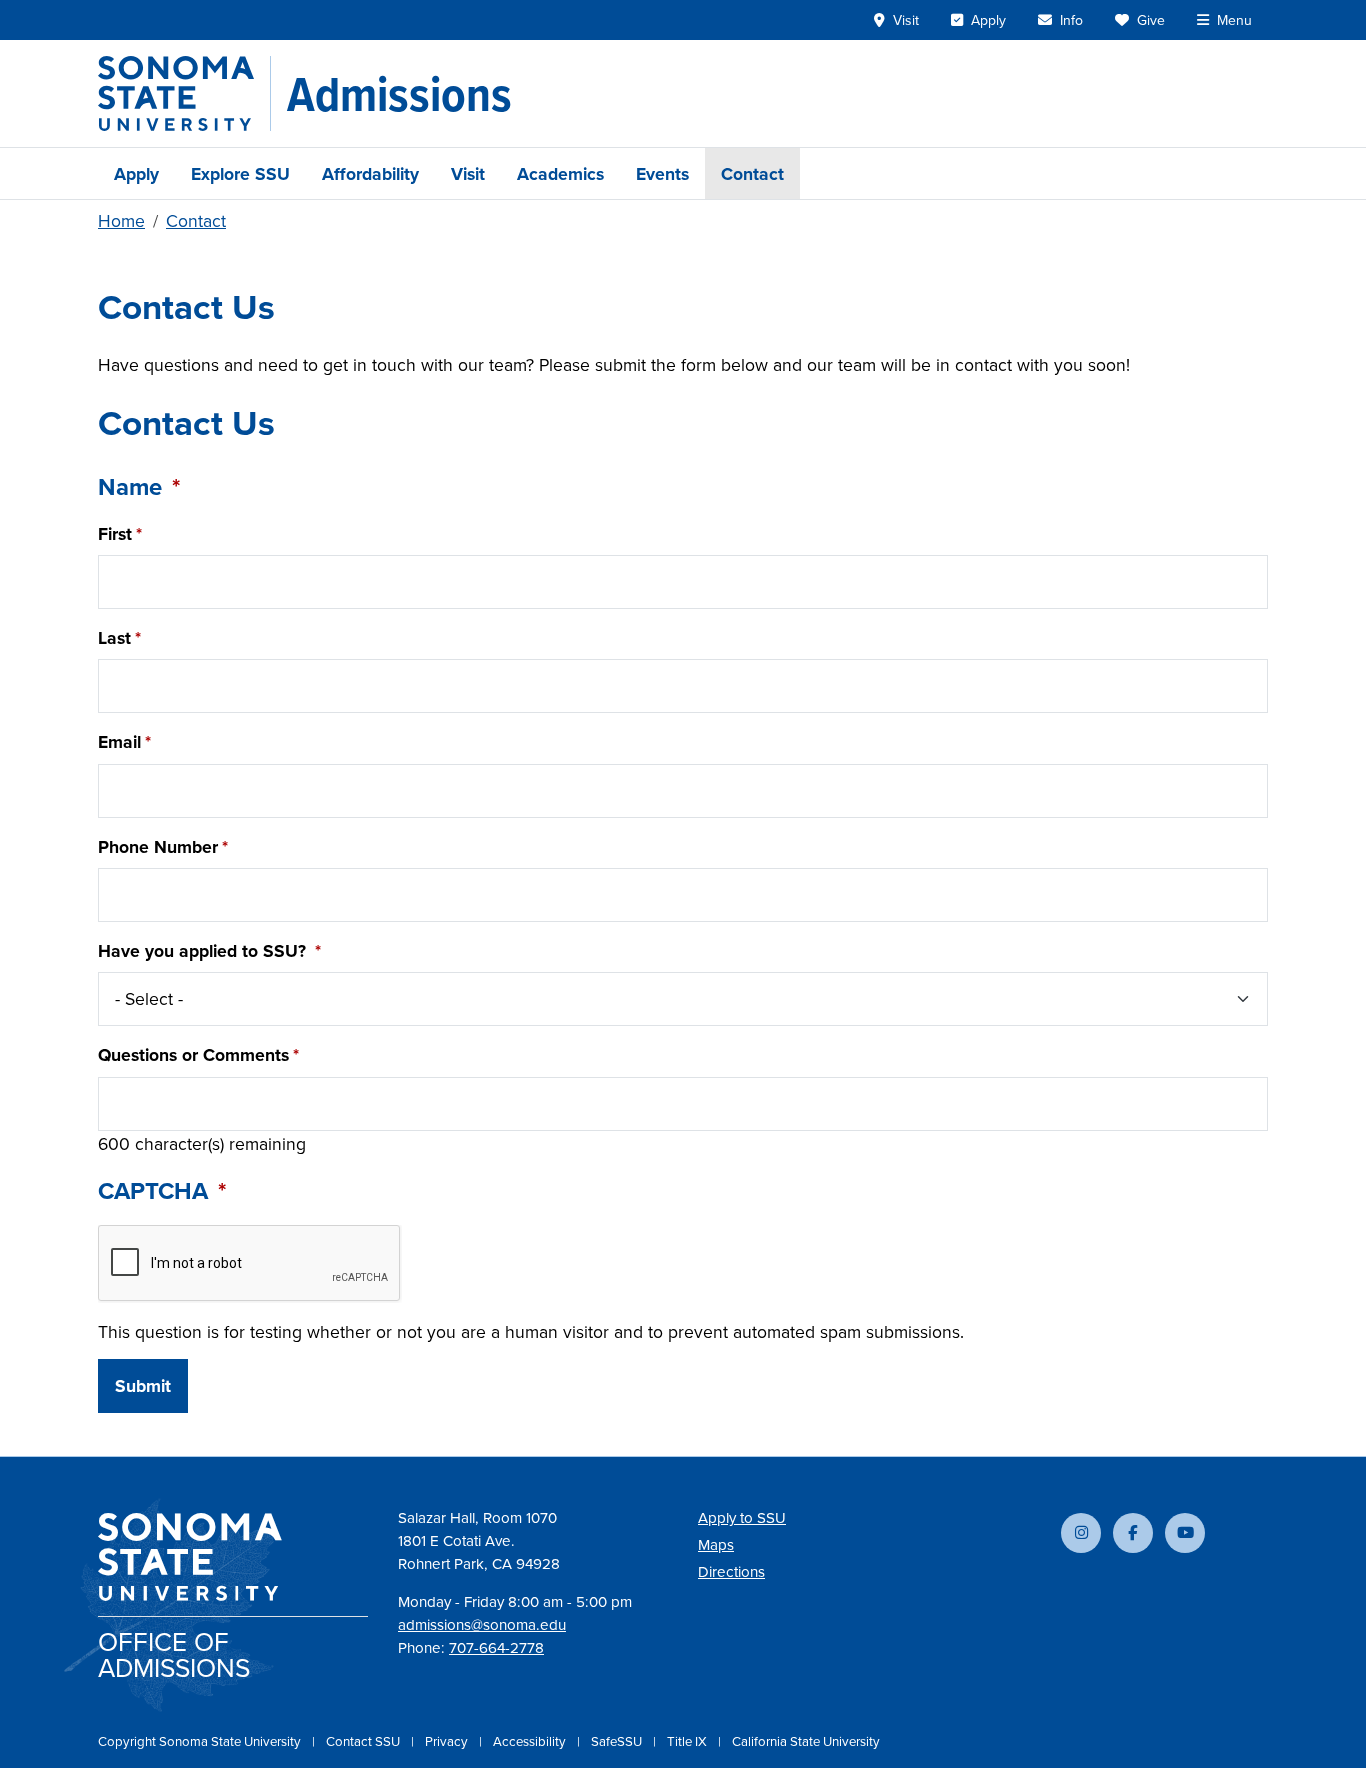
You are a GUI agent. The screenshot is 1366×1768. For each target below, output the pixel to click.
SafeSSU (618, 1741)
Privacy (448, 1741)
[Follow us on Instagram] (1081, 1533)
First (115, 533)
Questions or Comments (193, 1054)
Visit (468, 173)
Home (121, 220)
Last (114, 637)
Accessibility (531, 1741)
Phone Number (158, 846)
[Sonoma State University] (184, 93)
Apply (136, 173)
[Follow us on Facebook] (1133, 1533)
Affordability (370, 173)
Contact (752, 173)
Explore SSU (240, 173)
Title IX (688, 1741)
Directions (731, 1571)
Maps (716, 1544)
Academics (560, 173)
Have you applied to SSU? (204, 950)
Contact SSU (364, 1741)
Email (119, 741)
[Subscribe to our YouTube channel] (1185, 1533)
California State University (806, 1741)
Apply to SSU (742, 1517)
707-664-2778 (496, 1647)
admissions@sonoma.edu (482, 1624)
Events (662, 173)
